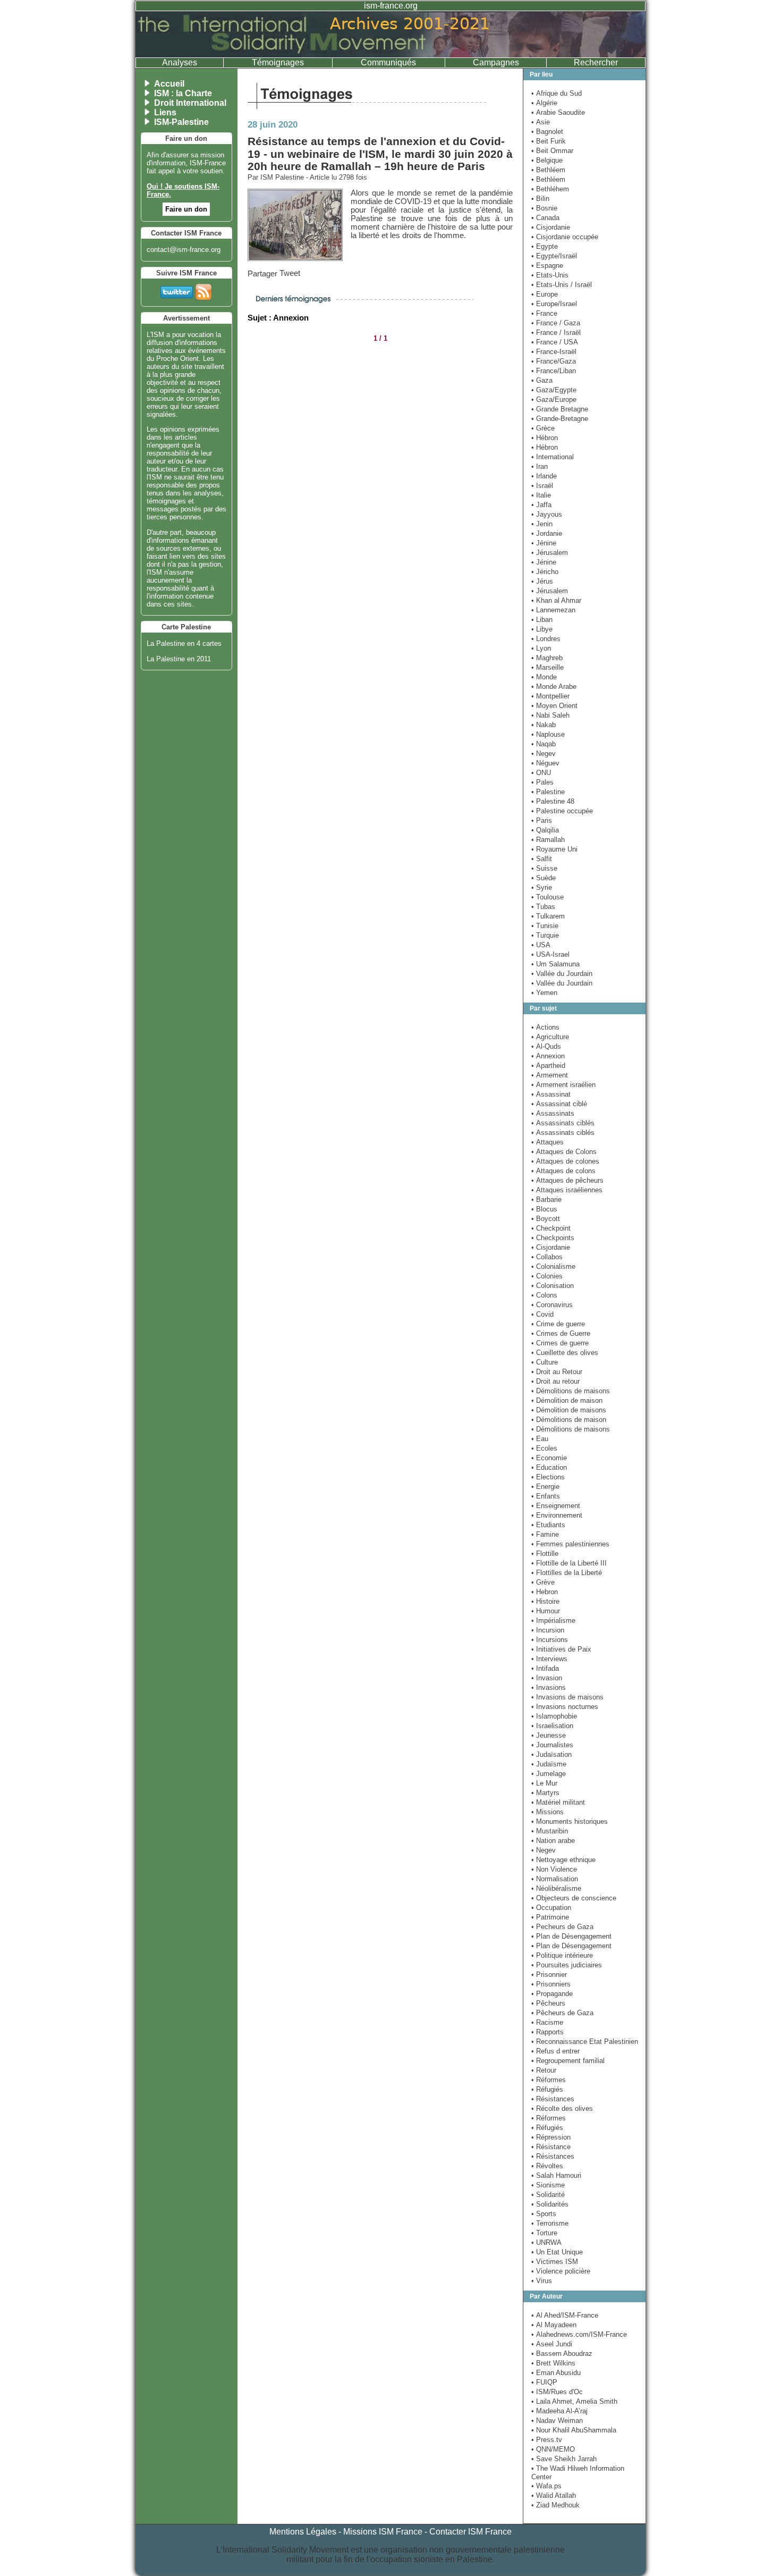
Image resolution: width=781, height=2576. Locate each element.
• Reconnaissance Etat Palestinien (585, 2042)
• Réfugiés (547, 2089)
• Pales (542, 782)
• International (553, 457)
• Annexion (548, 1056)
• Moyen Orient (554, 706)
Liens (165, 112)
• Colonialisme (553, 1266)
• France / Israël (556, 332)
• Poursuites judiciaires (567, 1965)
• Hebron (545, 1592)
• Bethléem (548, 170)
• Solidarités (550, 2204)
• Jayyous (547, 514)
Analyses (180, 62)
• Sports (544, 2214)
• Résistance (551, 2147)
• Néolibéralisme (556, 1888)
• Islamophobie (554, 1716)
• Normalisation (555, 1879)
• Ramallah (548, 840)
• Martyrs (545, 1793)
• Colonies (547, 1276)
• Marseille (547, 667)
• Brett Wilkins (553, 2363)
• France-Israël (554, 352)
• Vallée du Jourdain (562, 974)
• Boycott (546, 1219)
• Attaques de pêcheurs (567, 1180)
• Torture (544, 2233)
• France (544, 313)
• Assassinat (551, 1094)
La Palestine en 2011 (179, 659)
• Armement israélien (563, 1085)
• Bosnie (544, 208)
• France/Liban (554, 371)
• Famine (545, 1534)
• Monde (544, 677)
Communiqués (388, 62)
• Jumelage (549, 1774)
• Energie (545, 1487)
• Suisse (544, 868)
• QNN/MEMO (553, 2449)
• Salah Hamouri (556, 2175)
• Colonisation (553, 1286)
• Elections (548, 1477)
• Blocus (544, 1209)
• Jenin (542, 524)
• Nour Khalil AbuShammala (574, 2430)
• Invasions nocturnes (565, 1707)
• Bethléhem (550, 189)
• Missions (547, 1812)
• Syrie (542, 887)
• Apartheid (548, 1066)
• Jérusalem (550, 553)
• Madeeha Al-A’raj (559, 2411)
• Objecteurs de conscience (574, 1898)
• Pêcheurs (548, 2003)
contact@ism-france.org (184, 250)
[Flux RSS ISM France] (203, 290)
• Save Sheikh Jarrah (564, 2459)
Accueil (169, 84)
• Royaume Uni (554, 849)
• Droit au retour (555, 1381)
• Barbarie (546, 1199)
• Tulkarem (548, 916)
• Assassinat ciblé (559, 1104)
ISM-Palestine (181, 122)
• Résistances (553, 2099)
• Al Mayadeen (554, 2325)
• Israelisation (552, 1726)
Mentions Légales (303, 2532)
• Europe (545, 294)
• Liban (542, 620)
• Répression (551, 2137)
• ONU (541, 773)
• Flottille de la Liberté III (569, 1563)
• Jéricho (545, 572)
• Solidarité (548, 2195)
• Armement (550, 1075)
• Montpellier (550, 696)
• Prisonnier (549, 1975)
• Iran (540, 466)
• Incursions (550, 1640)
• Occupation (551, 1908)
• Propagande (552, 1994)
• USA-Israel (550, 954)
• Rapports (547, 2032)
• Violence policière (561, 2271)
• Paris (542, 820)
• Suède (544, 878)
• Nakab (544, 725)
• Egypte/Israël (554, 256)
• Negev (544, 754)
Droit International (190, 103)
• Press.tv (547, 2440)
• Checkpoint (551, 1228)
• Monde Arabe (554, 687)
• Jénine (544, 543)
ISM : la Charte (183, 93)
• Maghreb (547, 658)
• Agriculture (550, 1037)
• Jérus (542, 581)
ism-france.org (391, 6)
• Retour (544, 2070)
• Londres (546, 639)
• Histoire (545, 1601)
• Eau (540, 1439)
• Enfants (546, 1496)
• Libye (542, 629)
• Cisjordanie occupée (565, 237)
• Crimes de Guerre (561, 1333)
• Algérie (544, 103)
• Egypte (545, 246)
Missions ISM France (383, 2532)
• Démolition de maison (567, 1400)
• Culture (545, 1362)
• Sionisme (548, 2185)
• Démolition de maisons (569, 1410)
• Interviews (549, 1659)
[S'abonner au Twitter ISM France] (177, 290)
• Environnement (557, 1515)
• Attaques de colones (565, 1161)
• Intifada (545, 1668)
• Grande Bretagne (560, 409)
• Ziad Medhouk (555, 2505)
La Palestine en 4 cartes (184, 643)
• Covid (542, 1314)
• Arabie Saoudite (558, 112)
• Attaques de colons (563, 1171)
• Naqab (544, 744)
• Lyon (541, 648)
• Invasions (549, 1687)
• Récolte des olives (562, 2108)
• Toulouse (547, 897)
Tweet (290, 273)
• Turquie (545, 935)
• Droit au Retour (557, 1372)
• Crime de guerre (558, 1324)
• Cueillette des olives (565, 1353)
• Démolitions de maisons (571, 1391)
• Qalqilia (545, 830)
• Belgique (547, 160)
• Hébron (545, 438)
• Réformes (549, 2080)
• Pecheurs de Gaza (562, 1927)
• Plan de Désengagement (571, 1936)
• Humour (546, 1611)
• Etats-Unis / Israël (562, 285)
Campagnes (496, 62)
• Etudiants (548, 1525)
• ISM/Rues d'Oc (557, 2392)
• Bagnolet (547, 132)
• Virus (542, 2281)
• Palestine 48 (553, 801)
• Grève (543, 1582)
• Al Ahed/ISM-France (565, 2315)
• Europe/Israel (554, 304)
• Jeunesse (549, 1735)
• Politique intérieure (562, 1955)
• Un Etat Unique (557, 2252)
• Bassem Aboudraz (562, 2354)
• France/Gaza (554, 361)
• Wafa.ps (546, 2486)
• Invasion (547, 1678)
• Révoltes (547, 2166)
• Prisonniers (551, 1984)
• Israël (542, 486)
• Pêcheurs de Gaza (562, 2013)
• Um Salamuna (555, 964)
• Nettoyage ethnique (563, 1860)
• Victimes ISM (555, 2262)
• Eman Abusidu (556, 2373)
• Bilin (540, 199)
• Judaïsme (549, 1764)
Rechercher (596, 62)
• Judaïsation (551, 1754)
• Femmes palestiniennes (570, 1544)
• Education (549, 1467)
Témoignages (278, 62)
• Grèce (543, 428)
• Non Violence (554, 1869)
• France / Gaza (556, 323)
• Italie (541, 495)
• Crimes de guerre (560, 1343)
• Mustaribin (550, 1831)
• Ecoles (544, 1448)
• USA (541, 945)
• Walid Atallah (554, 2495)
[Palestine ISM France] (390, 54)
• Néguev (545, 763)
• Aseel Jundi (552, 2344)
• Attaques (547, 1142)
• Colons (544, 1295)
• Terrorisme (550, 2223)
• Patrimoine (550, 1917)
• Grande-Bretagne (560, 419)
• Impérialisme (553, 1620)
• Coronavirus (552, 1305)
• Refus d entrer (555, 2051)
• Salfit (542, 859)
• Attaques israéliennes (567, 1190)
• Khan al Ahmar (556, 600)
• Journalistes (552, 1745)
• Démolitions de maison (569, 1420)
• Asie (541, 122)
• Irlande (544, 476)
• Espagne (547, 266)
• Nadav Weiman (557, 2421)
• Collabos (547, 1257)
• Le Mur (544, 1783)
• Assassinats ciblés (563, 1123)
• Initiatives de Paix (561, 1649)
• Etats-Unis (550, 275)
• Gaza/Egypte (554, 390)
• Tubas (543, 907)
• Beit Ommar (552, 151)
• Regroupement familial (568, 2061)
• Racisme (547, 2022)
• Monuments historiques (570, 1821)
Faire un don (186, 209)
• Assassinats (553, 1113)
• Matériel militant (558, 1802)
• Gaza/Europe (554, 399)
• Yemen (544, 993)
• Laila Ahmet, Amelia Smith (574, 2401)
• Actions (545, 1027)
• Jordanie (547, 533)
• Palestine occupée (562, 811)
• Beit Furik (549, 141)
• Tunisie (545, 926)
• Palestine (548, 792)
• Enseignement (556, 1506)
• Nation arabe (553, 1841)
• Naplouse (548, 734)
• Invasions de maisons (567, 1697)
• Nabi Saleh (550, 715)
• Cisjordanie (551, 227)
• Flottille (545, 1554)
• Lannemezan (553, 610)
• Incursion (548, 1630)
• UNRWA (546, 2242)
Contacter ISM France (470, 2532)
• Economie (549, 1458)
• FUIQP (544, 2382)
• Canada (545, 218)
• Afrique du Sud (557, 93)
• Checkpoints (553, 1238)
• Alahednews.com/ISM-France (579, 2334)
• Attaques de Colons (564, 1152)
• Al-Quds (546, 1046)
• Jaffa (541, 505)
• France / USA (555, 342)
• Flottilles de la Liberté (567, 1573)
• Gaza (542, 380)
